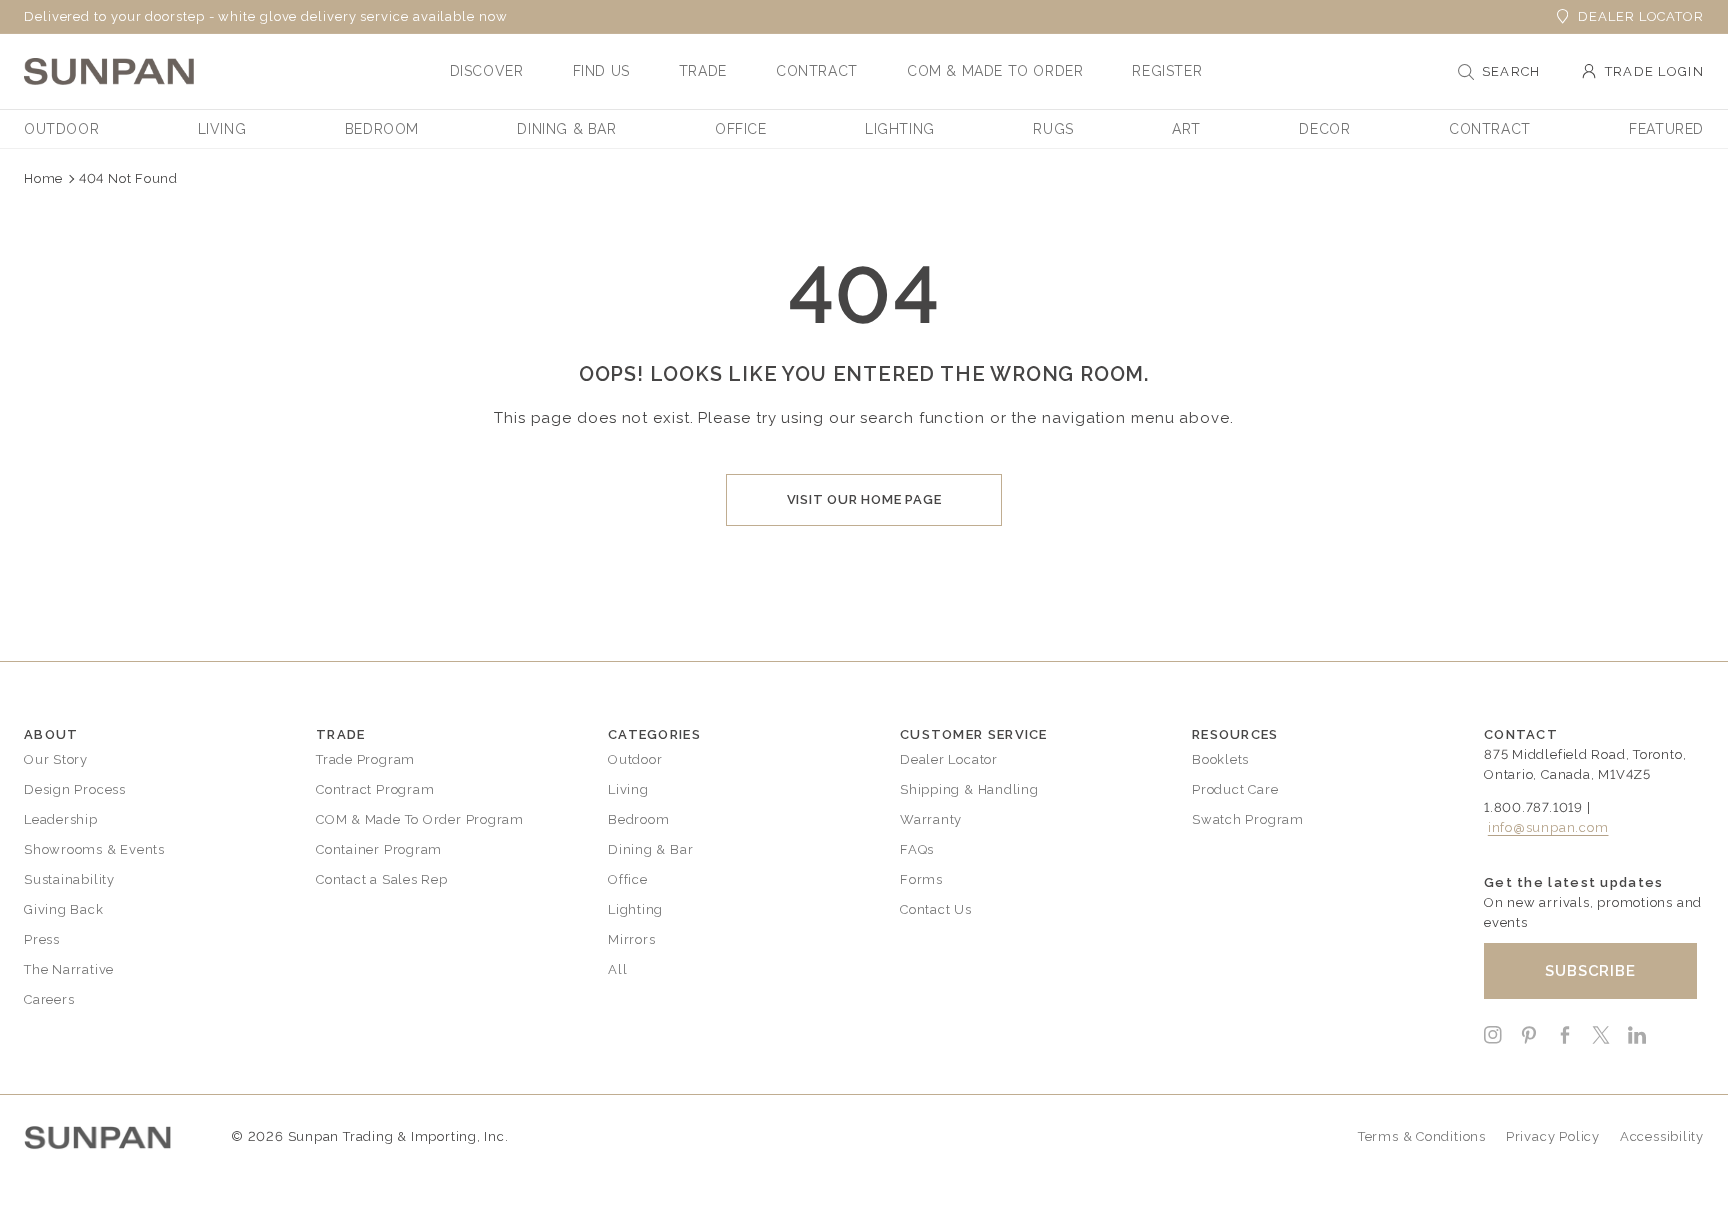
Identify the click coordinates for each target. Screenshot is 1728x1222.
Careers (49, 999)
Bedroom (638, 819)
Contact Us (936, 909)
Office (628, 879)
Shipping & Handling (969, 789)
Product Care (1235, 789)
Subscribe (1590, 971)
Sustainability (69, 879)
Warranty (931, 819)
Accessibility (1662, 1136)
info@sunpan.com (1548, 827)
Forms (921, 879)
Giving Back (64, 909)
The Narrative (69, 969)
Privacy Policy (1553, 1136)
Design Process (75, 789)
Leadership (61, 819)
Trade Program (365, 759)
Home (43, 178)
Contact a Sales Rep (382, 879)
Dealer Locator (1641, 16)
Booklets (1220, 759)
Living (628, 789)
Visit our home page (864, 499)
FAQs (917, 849)
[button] (487, 71)
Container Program (379, 849)
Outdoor (635, 759)
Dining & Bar (650, 849)
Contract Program (375, 789)
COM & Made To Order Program (420, 819)
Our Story (56, 759)
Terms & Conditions (1422, 1136)
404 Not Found (128, 178)
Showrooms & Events (94, 849)
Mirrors (631, 939)
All (617, 969)
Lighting (635, 909)
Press (42, 939)
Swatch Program (1248, 819)
